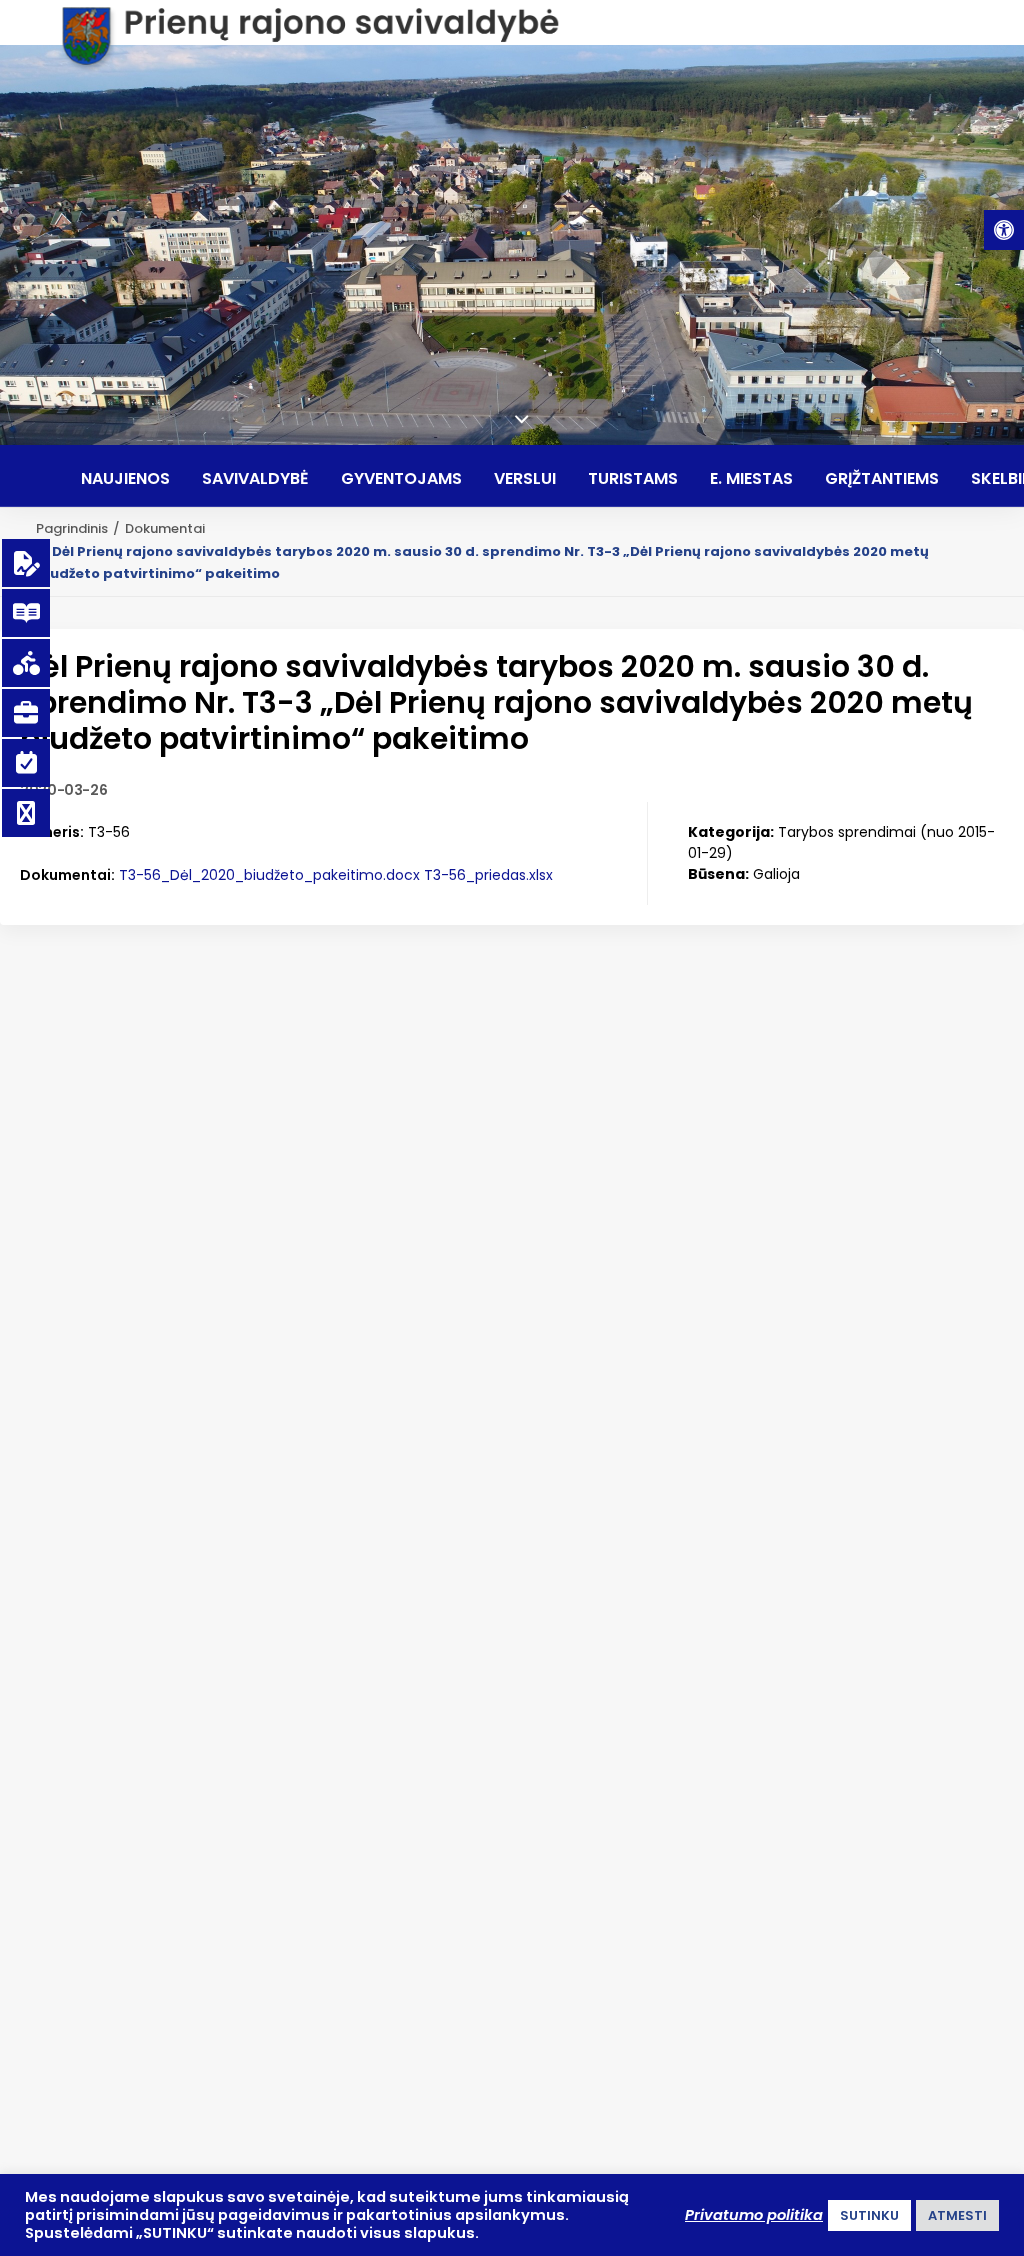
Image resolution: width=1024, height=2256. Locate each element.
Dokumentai (165, 528)
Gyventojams (401, 479)
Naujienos (125, 479)
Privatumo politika (754, 2215)
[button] (1004, 230)
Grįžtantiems (882, 479)
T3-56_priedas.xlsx (488, 875)
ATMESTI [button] (957, 2215)
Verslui (525, 479)
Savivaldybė (255, 479)
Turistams (633, 479)
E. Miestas (751, 479)
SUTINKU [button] (869, 2215)
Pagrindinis (72, 528)
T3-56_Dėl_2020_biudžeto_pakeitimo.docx (269, 875)
